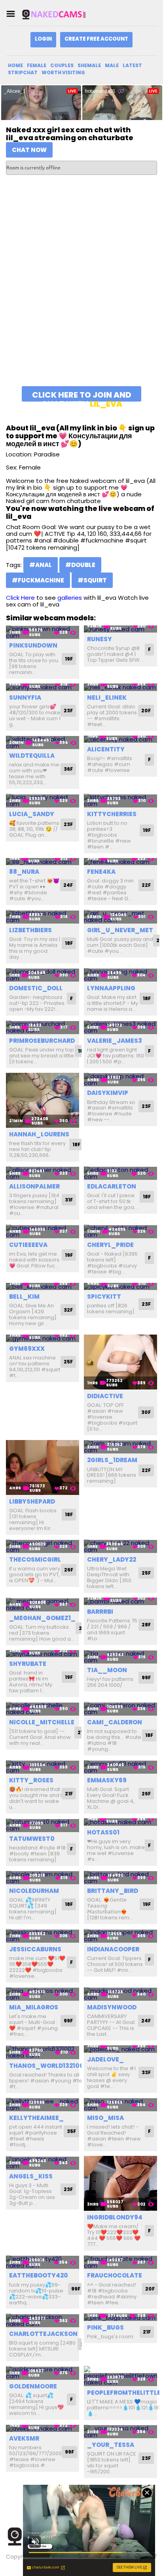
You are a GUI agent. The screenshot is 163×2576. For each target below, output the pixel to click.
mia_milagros (34, 2007)
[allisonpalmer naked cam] (43, 1173)
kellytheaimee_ (36, 2118)
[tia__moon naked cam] (120, 1657)
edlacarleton (112, 1186)
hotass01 (103, 1832)
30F (146, 1412)
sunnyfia (25, 698)
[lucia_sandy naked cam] (43, 801)
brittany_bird (113, 1891)
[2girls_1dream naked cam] (120, 1447)
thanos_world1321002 (48, 2066)
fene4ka (101, 872)
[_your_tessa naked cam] (120, 2432)
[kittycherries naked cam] (120, 801)
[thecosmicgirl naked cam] (43, 1546)
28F (146, 1625)
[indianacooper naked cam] (120, 1936)
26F (69, 1570)
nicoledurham (34, 1891)
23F (68, 711)
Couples (62, 65)
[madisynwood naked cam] (120, 1994)
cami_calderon (115, 1722)
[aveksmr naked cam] (43, 2429)
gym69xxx (27, 1349)
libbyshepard (32, 1501)
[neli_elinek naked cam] (120, 687)
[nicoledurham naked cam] (43, 1878)
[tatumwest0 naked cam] (43, 1825)
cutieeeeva (28, 1245)
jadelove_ (105, 2059)
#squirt (92, 580)
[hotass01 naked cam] (120, 1822)
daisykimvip (108, 1093)
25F (68, 1362)
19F (69, 659)
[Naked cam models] (61, 14)
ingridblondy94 (115, 2217)
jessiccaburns (35, 1949)
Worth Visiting (63, 72)
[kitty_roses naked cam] (43, 1767)
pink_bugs (105, 2327)
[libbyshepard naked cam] (43, 1467)
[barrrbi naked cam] (120, 1601)
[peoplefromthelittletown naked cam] (120, 2376)
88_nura (24, 872)
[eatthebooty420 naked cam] (43, 2262)
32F (68, 1310)
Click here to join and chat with (82, 395)
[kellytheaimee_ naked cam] (43, 2105)
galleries (70, 598)
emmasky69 (107, 1780)
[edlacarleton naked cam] (120, 1173)
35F (71, 2131)
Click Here (20, 598)
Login (43, 39)
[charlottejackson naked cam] (43, 2320)
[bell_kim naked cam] (43, 1287)
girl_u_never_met (120, 930)
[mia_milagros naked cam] (43, 1994)
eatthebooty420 (39, 2275)
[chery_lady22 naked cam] (120, 1546)
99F (146, 1678)
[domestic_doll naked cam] (43, 975)
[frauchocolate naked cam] (120, 2262)
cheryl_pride (110, 1245)
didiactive (105, 1396)
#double (80, 565)
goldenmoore (33, 2386)
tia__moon (107, 1670)
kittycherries (112, 814)
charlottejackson (43, 2334)
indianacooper (113, 1949)
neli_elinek (107, 698)
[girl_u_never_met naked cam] (120, 917)
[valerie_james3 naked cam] (120, 1027)
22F (146, 885)
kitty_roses (31, 1780)
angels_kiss (31, 2176)
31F (69, 1200)
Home (15, 65)
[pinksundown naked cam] (43, 632)
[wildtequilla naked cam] (43, 743)
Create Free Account (96, 39)
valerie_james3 (115, 1041)
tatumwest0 (32, 1839)
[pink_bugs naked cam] (120, 2317)
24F (68, 885)
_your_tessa (111, 2445)
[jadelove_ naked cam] (120, 2049)
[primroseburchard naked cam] (43, 1027)
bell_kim (24, 1296)
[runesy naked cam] (120, 629)
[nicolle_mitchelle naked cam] (43, 1709)
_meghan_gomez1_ (42, 1618)
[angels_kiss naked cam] (43, 2163)
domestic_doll (36, 988)
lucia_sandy (32, 814)
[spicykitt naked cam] (120, 1287)
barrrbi (100, 1612)
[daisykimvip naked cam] (120, 1080)
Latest (132, 65)
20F (146, 711)
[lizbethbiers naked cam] (43, 917)
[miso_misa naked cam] (120, 2105)
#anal (41, 565)
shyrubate (28, 1664)
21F (69, 1794)
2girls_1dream (112, 1460)
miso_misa (105, 2118)
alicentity (106, 749)
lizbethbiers (30, 930)
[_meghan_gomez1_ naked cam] (43, 1604)
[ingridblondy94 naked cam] (120, 2183)
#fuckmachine (38, 580)
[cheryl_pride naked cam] (120, 1231)
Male (112, 65)
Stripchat (23, 72)
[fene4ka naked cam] (120, 862)
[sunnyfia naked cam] (43, 687)
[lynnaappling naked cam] (120, 975)
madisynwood (112, 2007)
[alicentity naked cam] (120, 739)
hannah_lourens (39, 1134)
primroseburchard (42, 1041)
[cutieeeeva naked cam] (43, 1231)
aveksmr (24, 2438)
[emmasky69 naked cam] (120, 1767)
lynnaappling (111, 988)
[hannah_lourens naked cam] (43, 1100)
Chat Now (29, 150)
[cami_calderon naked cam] (120, 1709)
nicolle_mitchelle (42, 1722)
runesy (100, 639)
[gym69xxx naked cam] (43, 1338)
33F (146, 2072)
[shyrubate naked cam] (43, 1654)
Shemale (89, 65)
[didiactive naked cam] (120, 1362)
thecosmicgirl (35, 1559)
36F (68, 769)
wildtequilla (32, 756)
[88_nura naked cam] (43, 862)
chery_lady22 (112, 1559)
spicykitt (104, 1296)
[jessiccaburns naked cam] (43, 1936)
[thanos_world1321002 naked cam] (43, 2052)
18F (69, 943)
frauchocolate (115, 2275)
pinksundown (33, 645)
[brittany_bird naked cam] (120, 1878)
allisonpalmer (34, 1186)
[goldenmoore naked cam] (43, 2373)
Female (37, 65)
